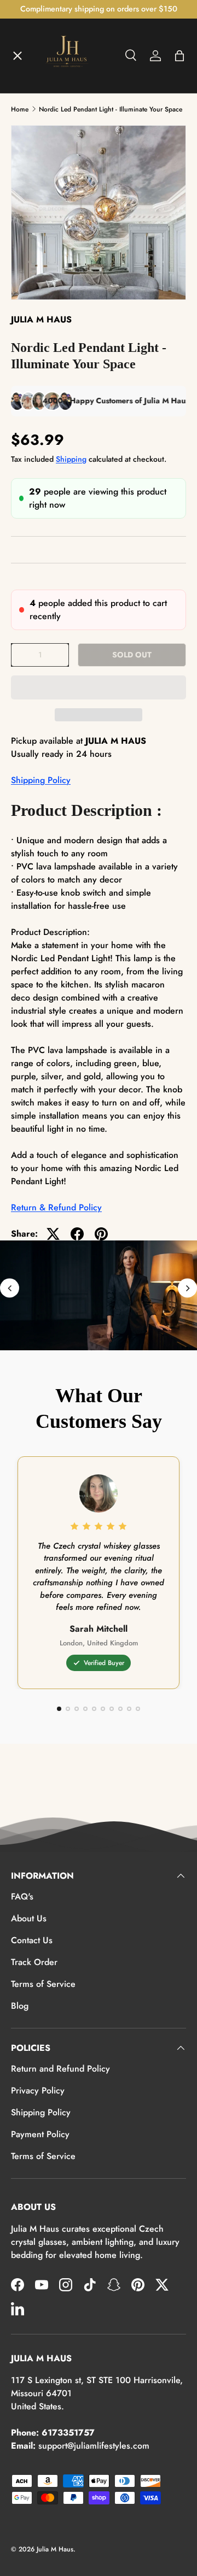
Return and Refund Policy (60, 2069)
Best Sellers (44, 314)
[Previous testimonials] (10, 1288)
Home (32, 74)
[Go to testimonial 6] (103, 1709)
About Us (29, 1918)
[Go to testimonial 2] (68, 1709)
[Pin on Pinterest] (101, 1234)
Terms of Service (43, 1984)
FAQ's (22, 1896)
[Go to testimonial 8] (120, 1709)
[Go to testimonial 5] (94, 1709)
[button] (99, 687)
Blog (20, 2006)
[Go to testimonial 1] (59, 1709)
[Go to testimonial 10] (138, 1709)
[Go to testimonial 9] (129, 1709)
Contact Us (32, 1940)
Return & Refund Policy (56, 1207)
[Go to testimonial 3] (77, 1709)
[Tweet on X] (53, 1234)
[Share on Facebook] (77, 1234)
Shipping (71, 459)
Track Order (34, 1962)
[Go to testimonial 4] (85, 1709)
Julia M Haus (55, 2549)
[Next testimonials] (187, 1288)
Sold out (132, 655)
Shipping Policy (41, 780)
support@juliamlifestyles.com (94, 2446)
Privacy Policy (38, 2090)
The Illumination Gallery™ (73, 194)
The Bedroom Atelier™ (66, 154)
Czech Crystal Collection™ (73, 234)
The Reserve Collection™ (71, 274)
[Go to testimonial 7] (112, 1709)
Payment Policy (40, 2134)
